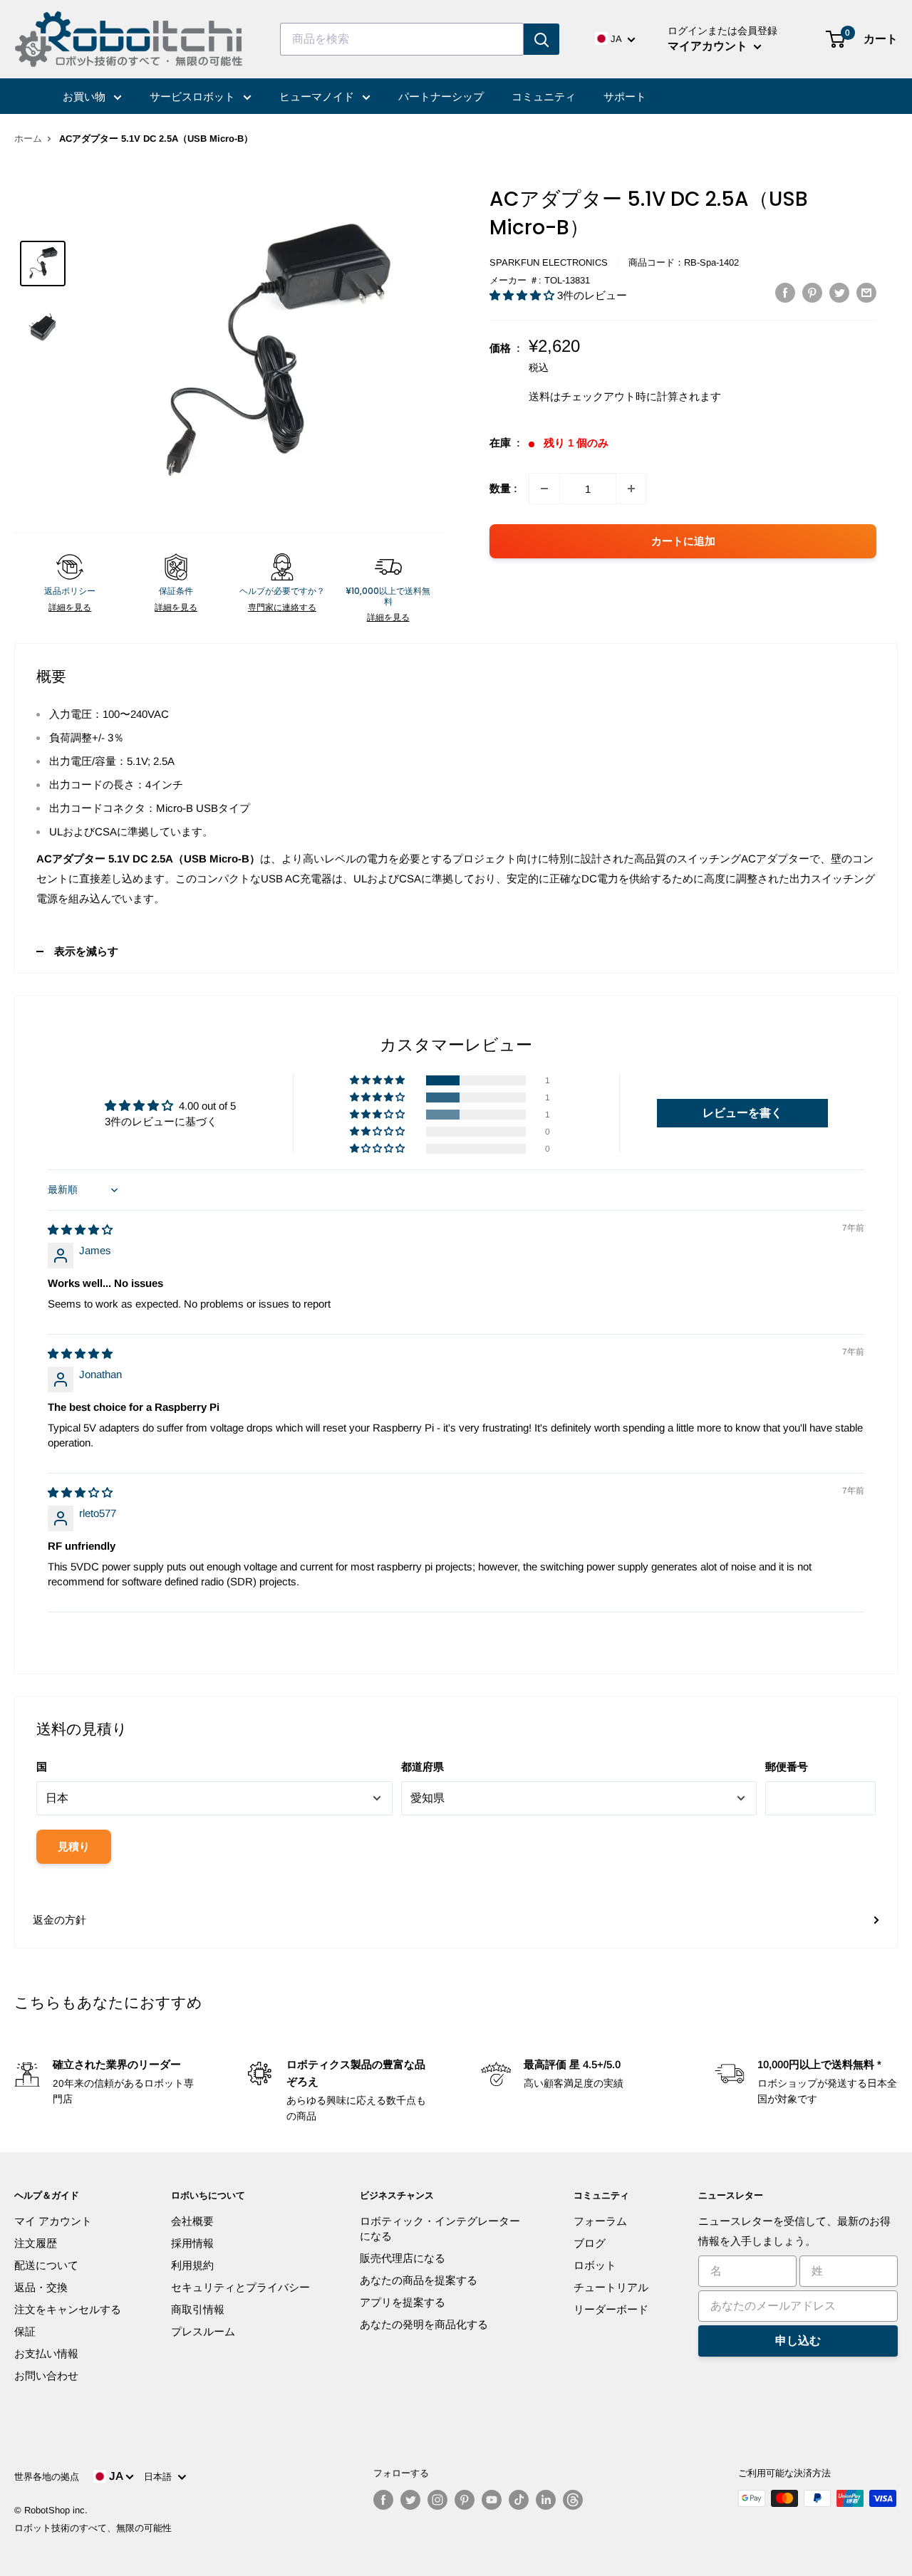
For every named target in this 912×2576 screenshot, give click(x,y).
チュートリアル (611, 2287)
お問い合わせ (46, 2376)
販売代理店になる (403, 2258)
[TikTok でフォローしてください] (519, 2500)
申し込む (798, 2341)
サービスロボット (194, 97)
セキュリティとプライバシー (240, 2287)
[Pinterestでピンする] (812, 292)
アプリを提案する (403, 2302)
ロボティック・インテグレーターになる (440, 2228)
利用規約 (192, 2265)
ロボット (595, 2265)
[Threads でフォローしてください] (573, 2500)
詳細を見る (70, 608)
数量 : (503, 488)
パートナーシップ (441, 97)
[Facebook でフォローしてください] (383, 2500)
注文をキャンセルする (68, 2309)
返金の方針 (59, 1920)
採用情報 (192, 2243)
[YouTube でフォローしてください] (492, 2500)
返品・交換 (41, 2287)
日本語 (161, 2477)
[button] (523, 295)
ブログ (590, 2243)
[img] (80, 1230)
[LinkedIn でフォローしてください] (546, 2500)
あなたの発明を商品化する (424, 2324)
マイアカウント (709, 46)
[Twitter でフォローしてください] (410, 2500)
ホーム (28, 139)
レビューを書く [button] (742, 1113)
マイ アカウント (53, 2221)
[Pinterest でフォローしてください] (465, 2500)
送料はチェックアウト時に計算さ (609, 396)
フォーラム (600, 2221)
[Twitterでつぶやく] (839, 292)
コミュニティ (544, 97)
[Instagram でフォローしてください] (437, 2500)
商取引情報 (198, 2309)
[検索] (541, 39)
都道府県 (423, 1767)
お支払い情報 (46, 2353)
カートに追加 (683, 541)
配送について (46, 2265)
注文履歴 (36, 2243)
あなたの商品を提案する (419, 2280)
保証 (25, 2331)
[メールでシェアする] (866, 292)
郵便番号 (787, 1767)
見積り (74, 1846)
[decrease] (544, 489)
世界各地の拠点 (47, 2477)
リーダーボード (611, 2309)
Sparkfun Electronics (549, 262)
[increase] (631, 489)
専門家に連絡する (282, 608)
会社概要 (192, 2221)
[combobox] (402, 39)
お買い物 (85, 97)
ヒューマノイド (318, 97)
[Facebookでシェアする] (785, 292)
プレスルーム (203, 2331)
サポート (625, 97)
